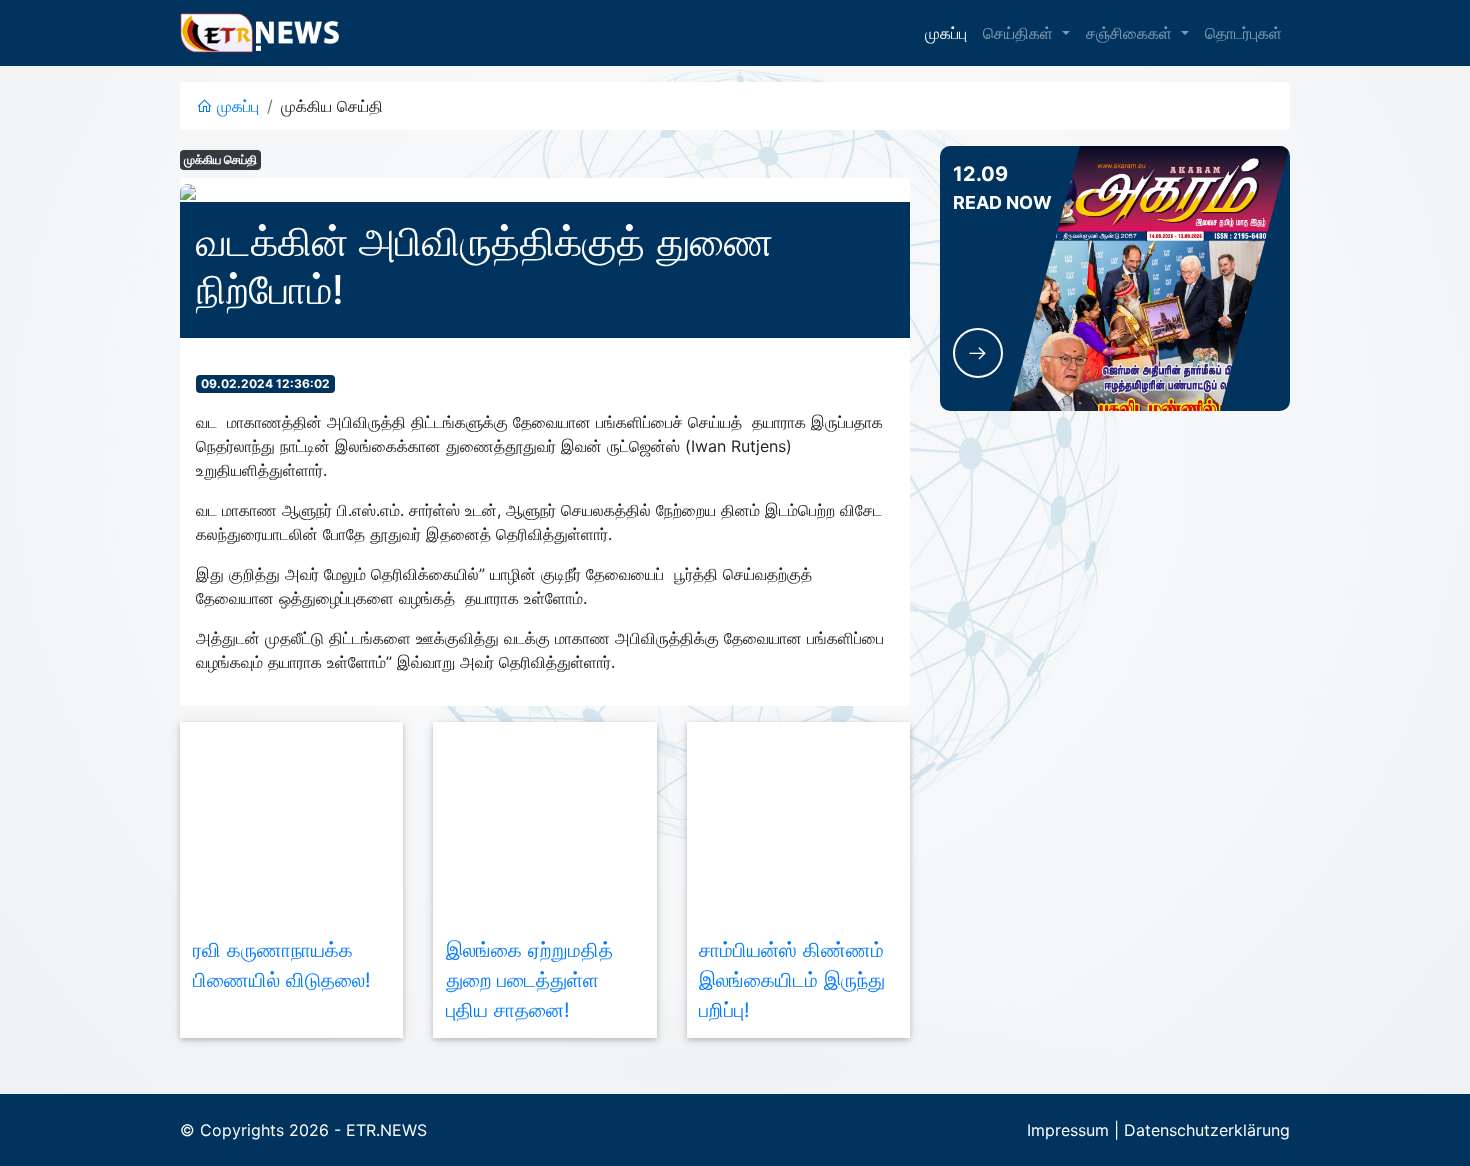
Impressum (1068, 1130)
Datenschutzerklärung (1207, 1130)
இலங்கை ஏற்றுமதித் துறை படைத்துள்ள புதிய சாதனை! (529, 980)
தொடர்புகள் (1243, 33)
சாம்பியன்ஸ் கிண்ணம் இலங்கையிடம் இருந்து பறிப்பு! (792, 980)
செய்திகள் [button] (1020, 33)
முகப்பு (946, 33)
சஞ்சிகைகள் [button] (1131, 33)
